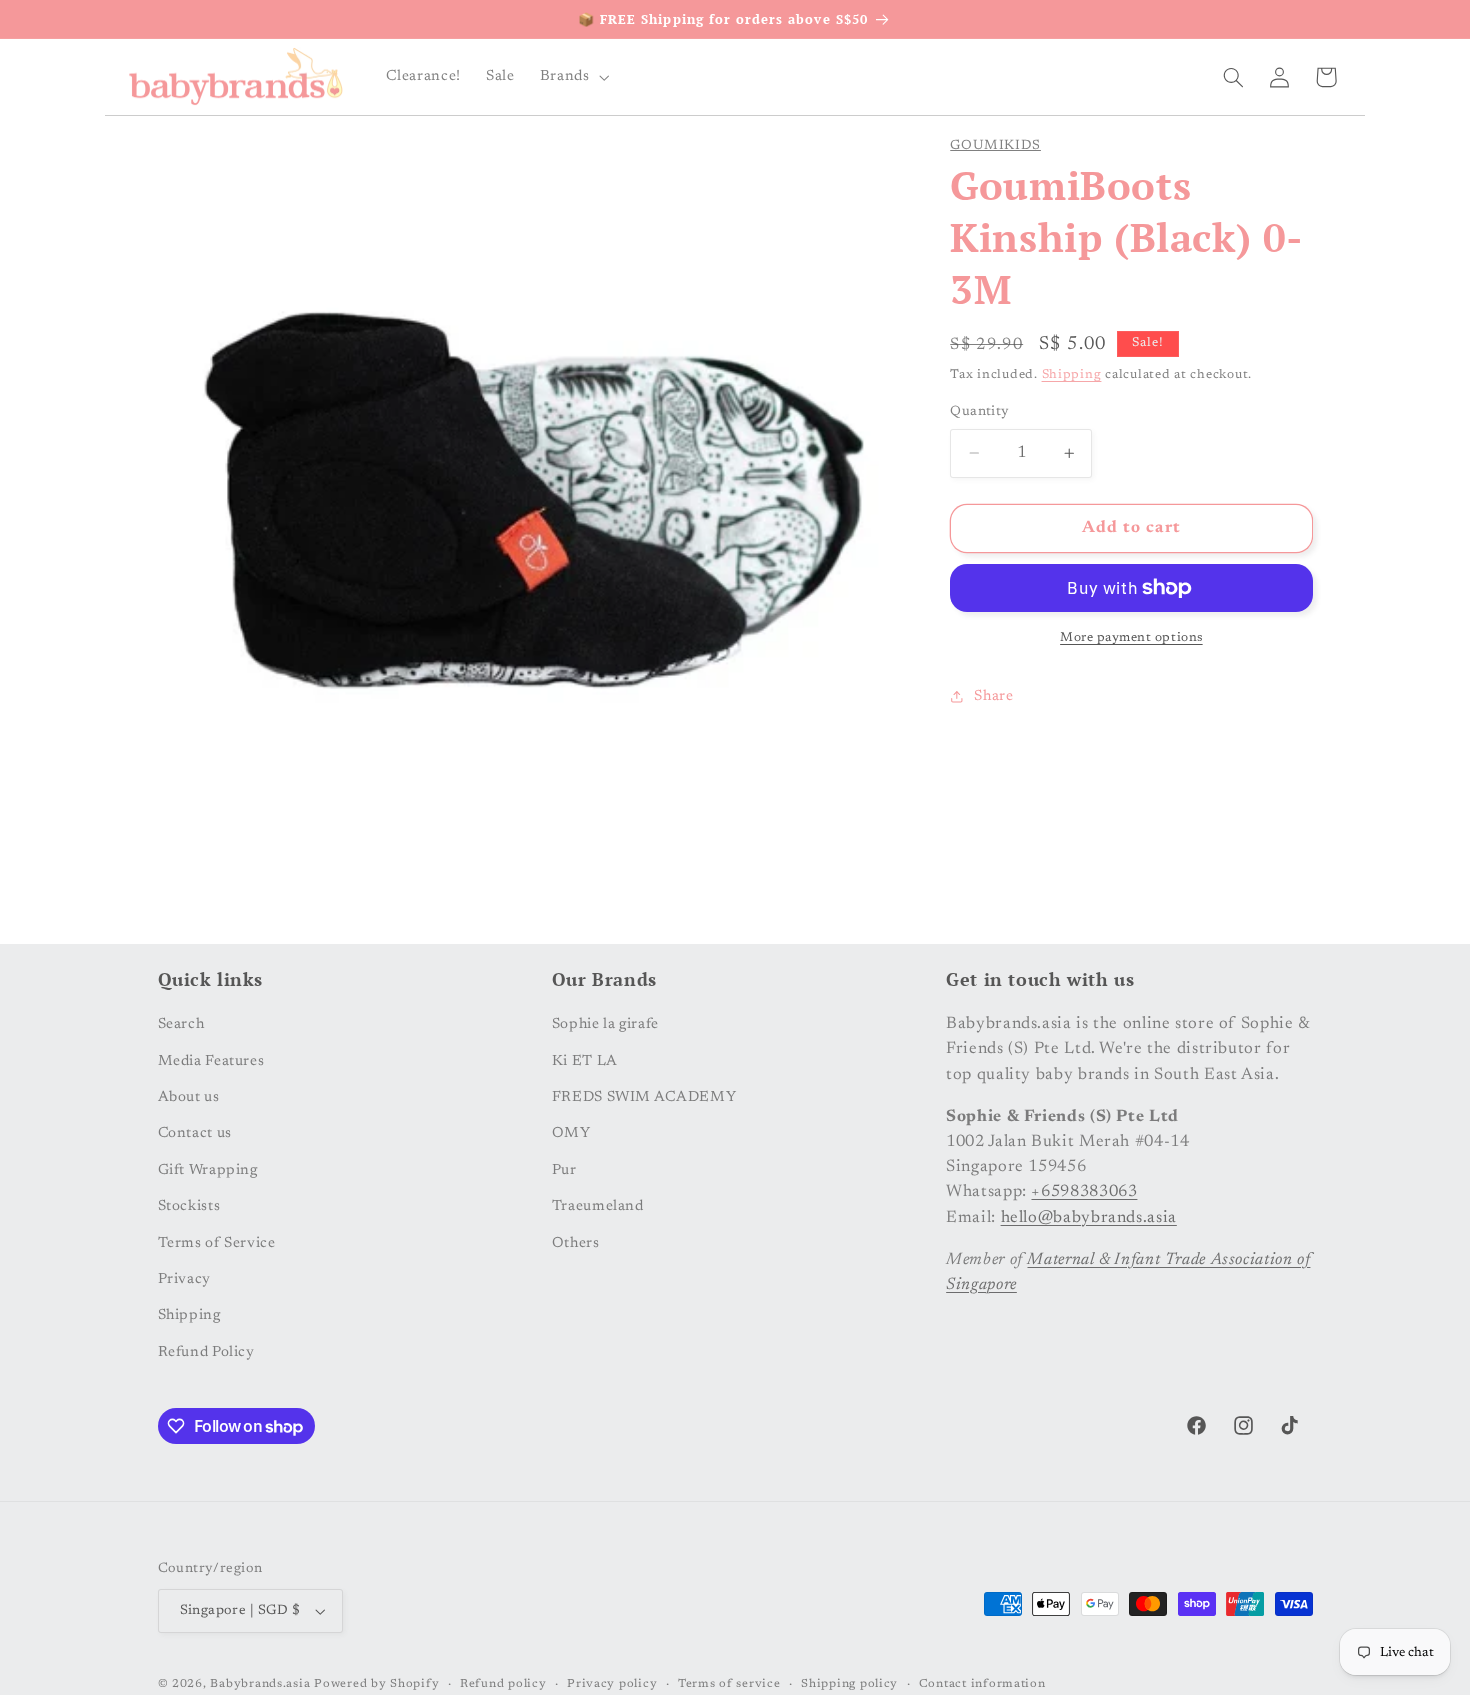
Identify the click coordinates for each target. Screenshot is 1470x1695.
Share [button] (993, 696)
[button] (572, 77)
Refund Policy (206, 1351)
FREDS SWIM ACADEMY (644, 1097)
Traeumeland (598, 1206)
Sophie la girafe (605, 1024)
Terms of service (729, 1684)
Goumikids (995, 146)
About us (189, 1097)
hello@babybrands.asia (1089, 1217)
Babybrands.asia (260, 1684)
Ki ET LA (585, 1060)
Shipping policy (849, 1684)
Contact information (982, 1684)
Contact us (195, 1133)
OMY (571, 1133)
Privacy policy (612, 1684)
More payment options (1131, 638)
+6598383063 (1084, 1192)
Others (576, 1242)
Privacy (184, 1279)
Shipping (1072, 375)
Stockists (189, 1206)
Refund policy (503, 1684)
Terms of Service (217, 1242)
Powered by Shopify (376, 1684)
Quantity (979, 412)
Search (181, 1024)
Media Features (211, 1060)
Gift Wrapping (208, 1169)
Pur (564, 1169)
